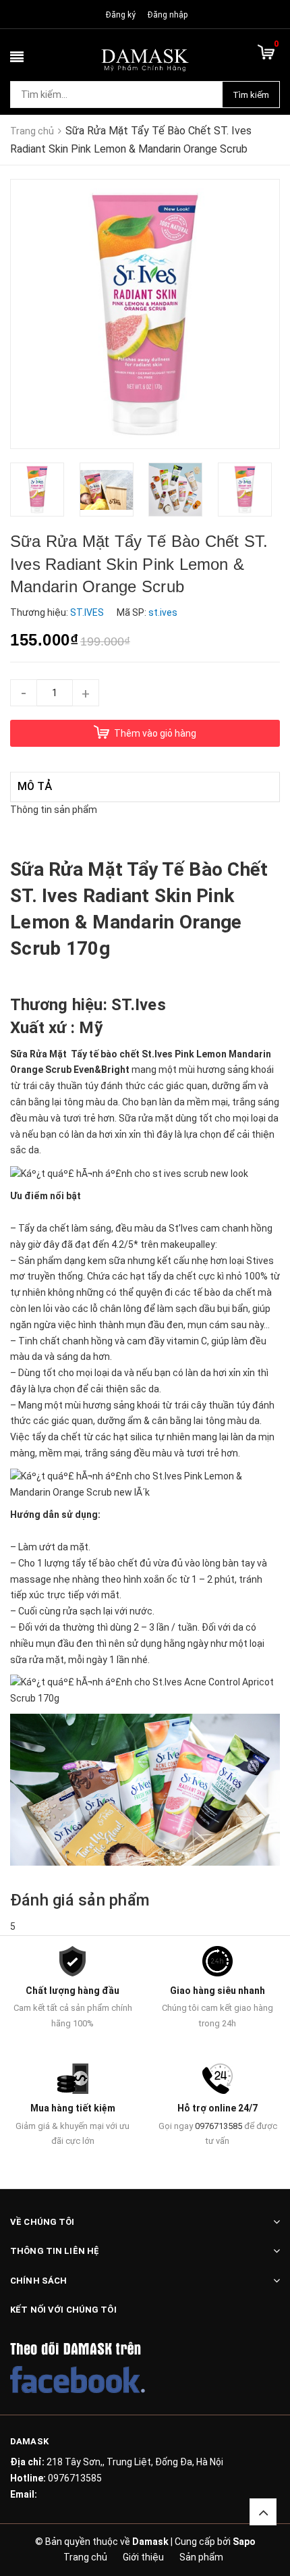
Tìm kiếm (251, 95)
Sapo (244, 2542)
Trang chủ (85, 2557)
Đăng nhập (168, 15)
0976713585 (219, 2126)
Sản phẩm (201, 2557)
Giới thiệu (143, 2557)
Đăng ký (121, 15)
